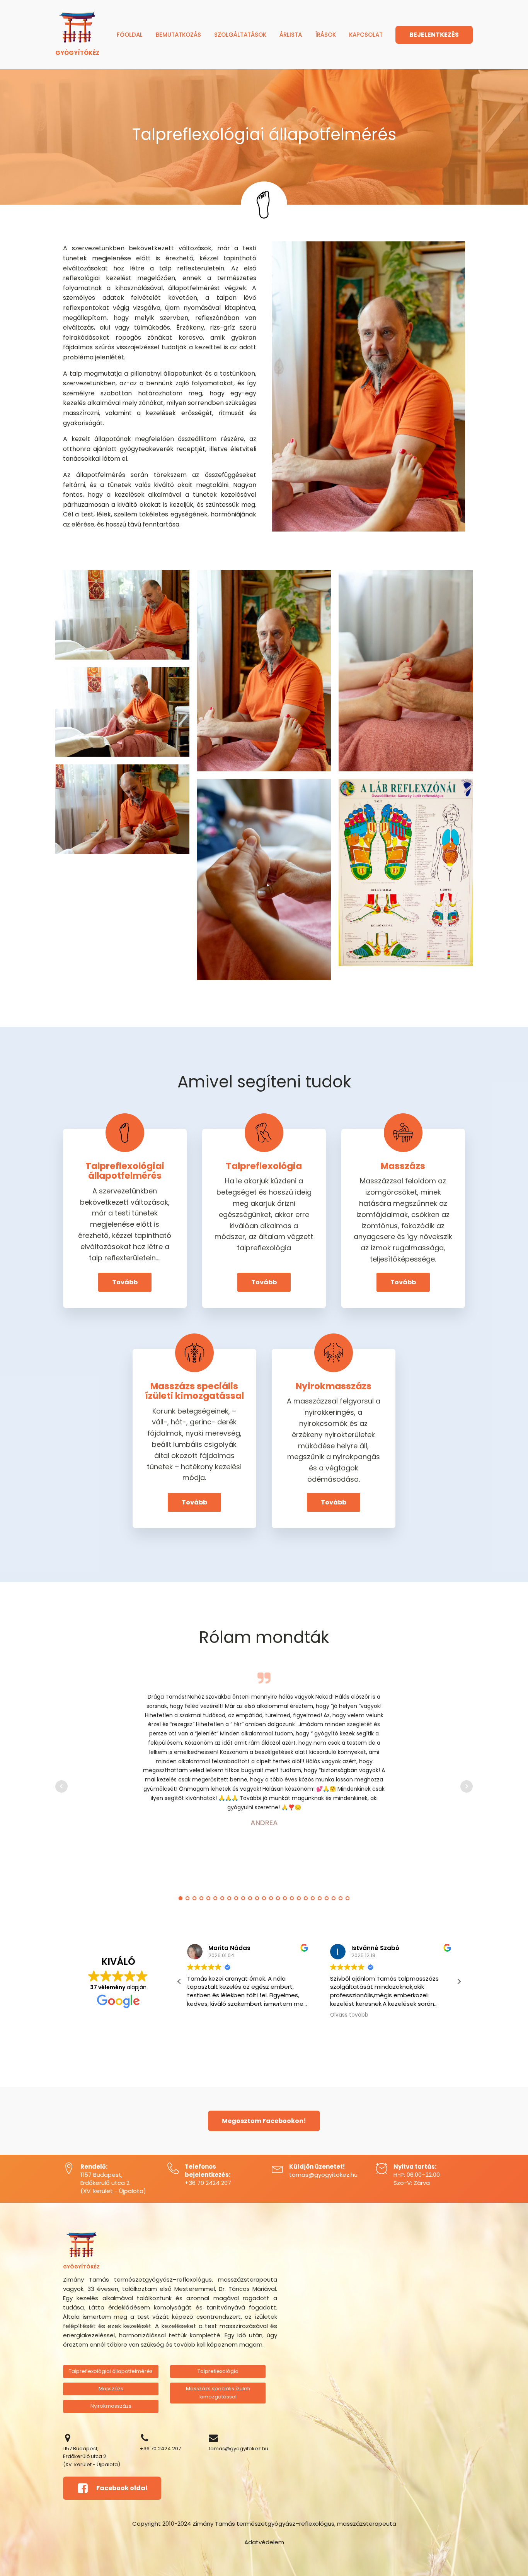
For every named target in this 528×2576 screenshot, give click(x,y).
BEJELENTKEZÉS (434, 35)
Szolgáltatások (240, 35)
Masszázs (111, 2389)
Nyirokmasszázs (111, 2406)
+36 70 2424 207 (208, 2183)
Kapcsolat (366, 35)
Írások (325, 35)
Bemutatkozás (178, 35)
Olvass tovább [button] (349, 2015)
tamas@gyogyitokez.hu (323, 2175)
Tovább (125, 1282)
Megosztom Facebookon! (264, 2121)
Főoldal (130, 35)
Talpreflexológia (218, 2371)
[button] (459, 1981)
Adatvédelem (264, 2542)
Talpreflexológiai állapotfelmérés (111, 2371)
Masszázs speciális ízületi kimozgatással (218, 2393)
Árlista (291, 35)
